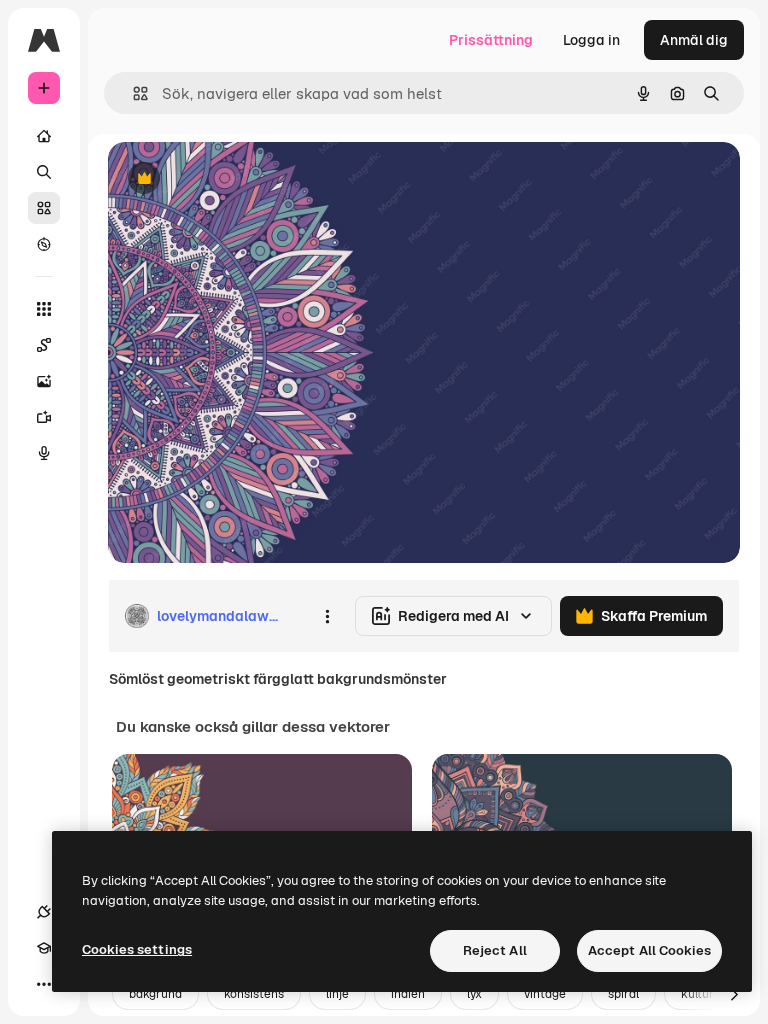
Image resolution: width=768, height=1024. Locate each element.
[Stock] (44, 208)
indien (408, 994)
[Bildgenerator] (44, 381)
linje (337, 994)
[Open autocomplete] (132, 93)
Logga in (591, 40)
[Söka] (44, 172)
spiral (623, 994)
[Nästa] (734, 994)
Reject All (495, 950)
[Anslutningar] (44, 912)
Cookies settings (137, 949)
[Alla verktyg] (44, 309)
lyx (474, 994)
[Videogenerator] (44, 417)
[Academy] (44, 948)
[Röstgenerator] (44, 453)
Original (236, 179)
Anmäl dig (694, 40)
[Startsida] (44, 136)
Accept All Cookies (649, 950)
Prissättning (491, 40)
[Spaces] (44, 345)
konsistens (254, 994)
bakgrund (155, 994)
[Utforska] (44, 244)
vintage (545, 994)
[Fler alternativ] (327, 616)
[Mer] (44, 984)
